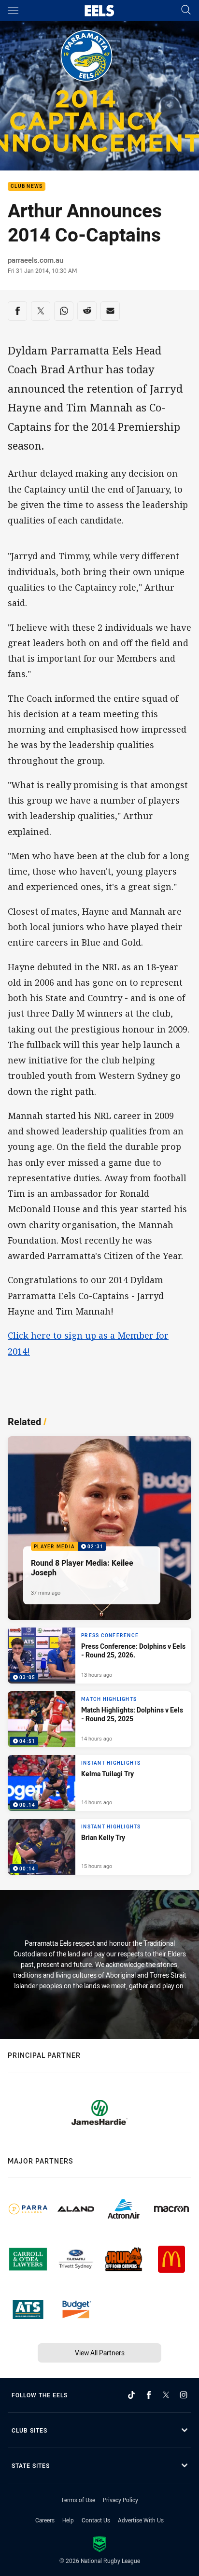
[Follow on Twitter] (166, 2395)
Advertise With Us (141, 2520)
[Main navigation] (13, 11)
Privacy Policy (121, 2500)
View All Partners (100, 2353)
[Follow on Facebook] (149, 2395)
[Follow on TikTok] (131, 2395)
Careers (45, 2520)
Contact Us (96, 2520)
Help (68, 2520)
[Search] (186, 10)
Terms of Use (78, 2500)
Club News (27, 187)
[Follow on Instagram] (184, 2395)
